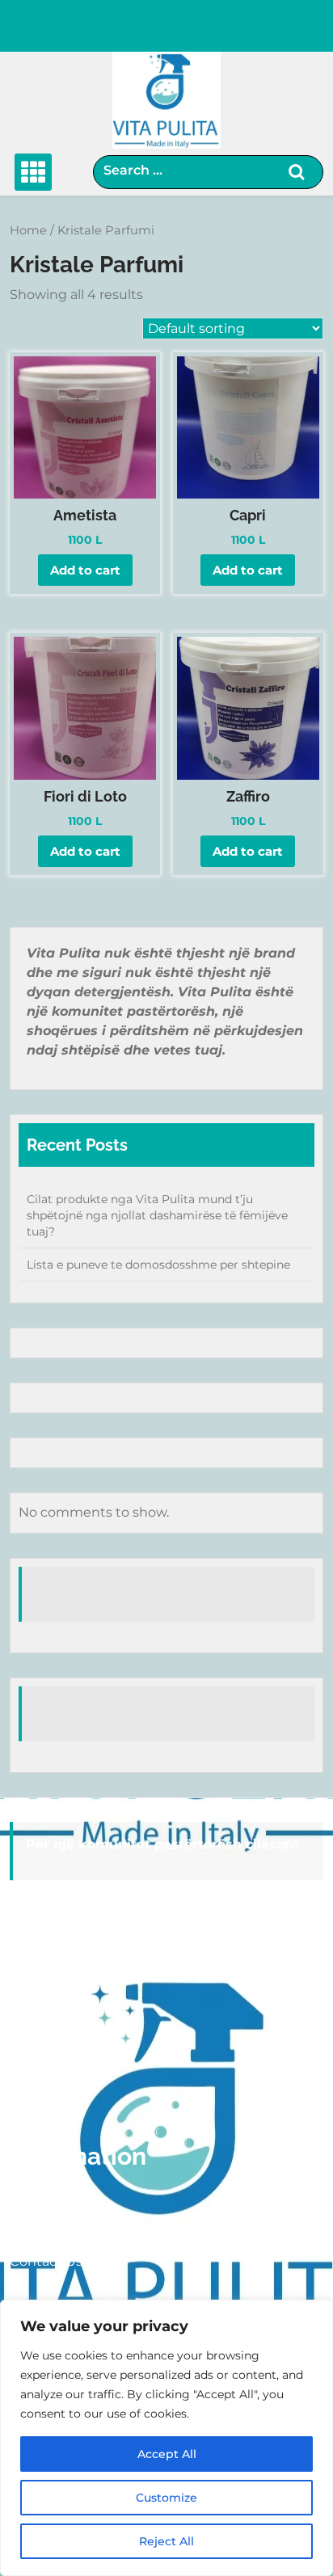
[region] (166, 2438)
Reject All (166, 2541)
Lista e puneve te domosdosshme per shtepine (158, 1265)
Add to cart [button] (85, 570)
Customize (166, 2498)
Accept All (167, 2454)
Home (28, 230)
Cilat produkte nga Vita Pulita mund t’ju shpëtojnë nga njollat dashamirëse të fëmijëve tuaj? (157, 1215)
